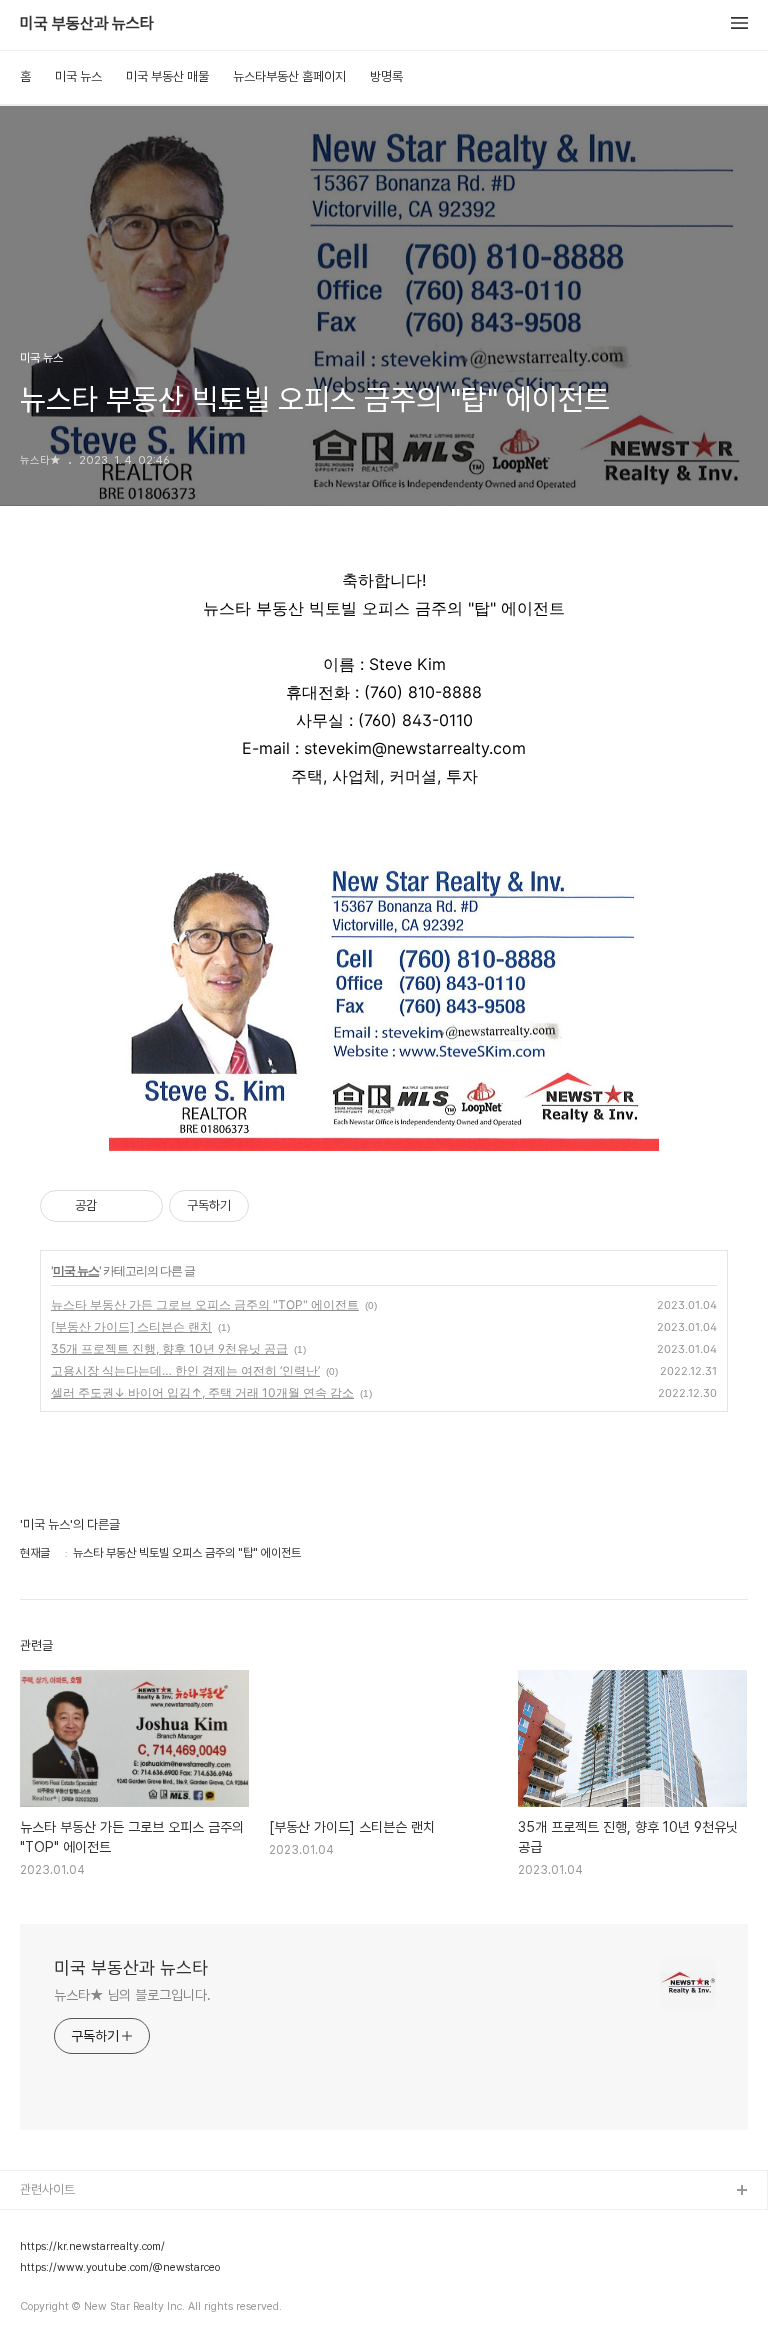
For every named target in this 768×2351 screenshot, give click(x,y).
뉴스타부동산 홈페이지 (289, 76)
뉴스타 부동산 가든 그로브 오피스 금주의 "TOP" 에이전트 (205, 1304)
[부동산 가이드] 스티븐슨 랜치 (131, 1326)
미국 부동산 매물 (167, 76)
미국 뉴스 (78, 76)
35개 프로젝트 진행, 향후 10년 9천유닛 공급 (169, 1348)
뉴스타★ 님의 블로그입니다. (132, 1995)
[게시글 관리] (140, 1206)
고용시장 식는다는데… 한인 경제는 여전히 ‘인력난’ (185, 1370)
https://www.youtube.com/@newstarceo (120, 2268)
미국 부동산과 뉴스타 (87, 24)
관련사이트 (47, 2189)
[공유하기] (115, 1206)
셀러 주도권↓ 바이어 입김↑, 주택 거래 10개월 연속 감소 (202, 1392)
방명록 (386, 76)
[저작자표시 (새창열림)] (258, 1206)
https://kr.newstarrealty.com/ (92, 2247)
